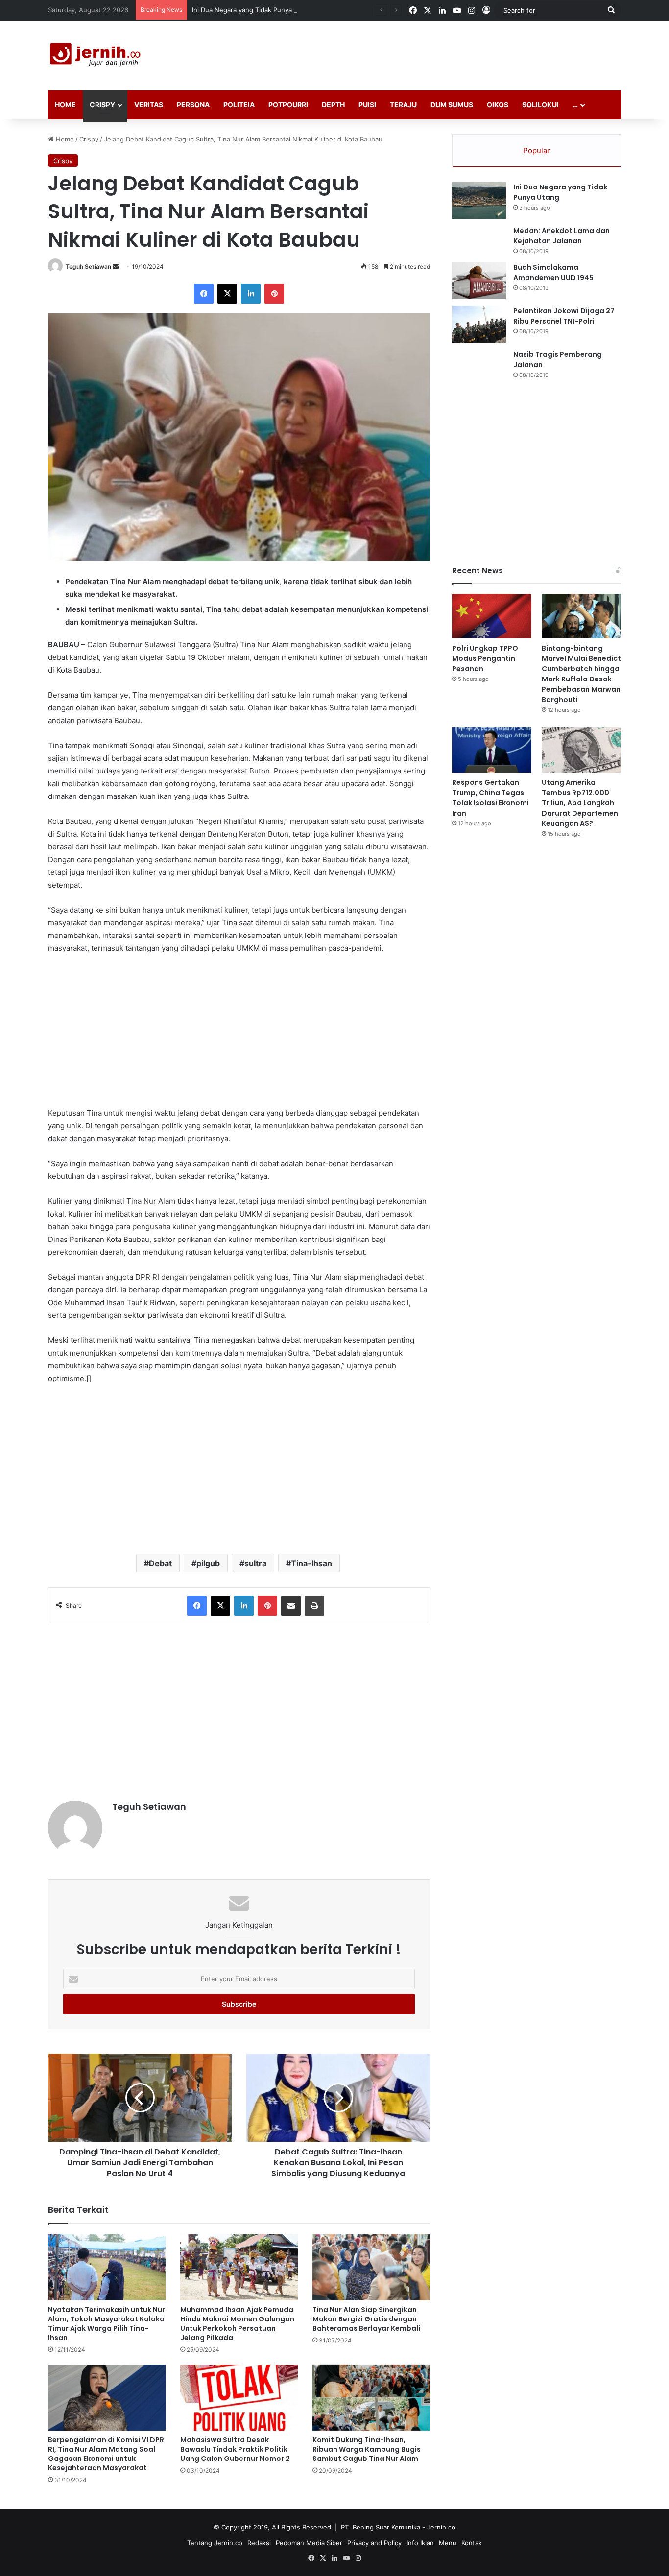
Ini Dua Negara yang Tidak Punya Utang (252, 10)
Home (65, 105)
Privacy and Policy (374, 2543)
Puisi (367, 105)
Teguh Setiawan (88, 267)
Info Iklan (420, 2543)
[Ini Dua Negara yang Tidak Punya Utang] (479, 200)
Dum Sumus (452, 105)
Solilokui (540, 105)
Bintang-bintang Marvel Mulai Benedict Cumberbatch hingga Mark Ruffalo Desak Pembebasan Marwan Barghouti (581, 674)
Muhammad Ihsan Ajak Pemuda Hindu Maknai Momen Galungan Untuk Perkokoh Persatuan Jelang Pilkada (237, 2324)
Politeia (239, 105)
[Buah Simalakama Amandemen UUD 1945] (479, 281)
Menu (448, 2543)
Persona (193, 105)
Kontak (472, 2543)
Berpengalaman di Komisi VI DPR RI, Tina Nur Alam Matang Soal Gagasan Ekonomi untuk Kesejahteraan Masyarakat (106, 2454)
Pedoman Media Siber (309, 2543)
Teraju (403, 105)
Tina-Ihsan (311, 1563)
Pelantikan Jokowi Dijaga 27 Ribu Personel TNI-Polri (564, 316)
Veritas (149, 105)
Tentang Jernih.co (215, 2543)
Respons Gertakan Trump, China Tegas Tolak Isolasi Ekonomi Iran (490, 798)
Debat (160, 1563)
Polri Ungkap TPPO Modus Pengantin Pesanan (485, 658)
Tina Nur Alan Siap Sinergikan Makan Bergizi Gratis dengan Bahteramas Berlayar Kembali (366, 2319)
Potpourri (288, 105)
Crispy (102, 105)
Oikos (498, 105)
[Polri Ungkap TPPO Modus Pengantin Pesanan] (492, 616)
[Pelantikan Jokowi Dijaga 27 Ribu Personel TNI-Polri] (479, 324)
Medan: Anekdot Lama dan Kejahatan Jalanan (561, 236)
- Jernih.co (439, 2527)
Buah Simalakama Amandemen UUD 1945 (553, 272)
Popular (537, 151)
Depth (333, 105)
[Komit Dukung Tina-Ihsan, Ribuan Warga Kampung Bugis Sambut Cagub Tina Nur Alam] (371, 2398)
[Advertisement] (432, 53)
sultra (255, 1563)
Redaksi (259, 2543)
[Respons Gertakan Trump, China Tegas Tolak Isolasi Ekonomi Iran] (492, 750)
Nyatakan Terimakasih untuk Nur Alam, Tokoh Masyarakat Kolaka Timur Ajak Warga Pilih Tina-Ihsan (107, 2324)
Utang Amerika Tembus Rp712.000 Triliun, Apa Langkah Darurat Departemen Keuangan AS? (580, 803)
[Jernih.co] (97, 56)
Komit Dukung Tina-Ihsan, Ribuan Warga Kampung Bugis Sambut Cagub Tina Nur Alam (367, 2449)
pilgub (208, 1563)
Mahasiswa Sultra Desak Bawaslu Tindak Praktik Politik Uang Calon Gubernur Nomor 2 (235, 2449)
